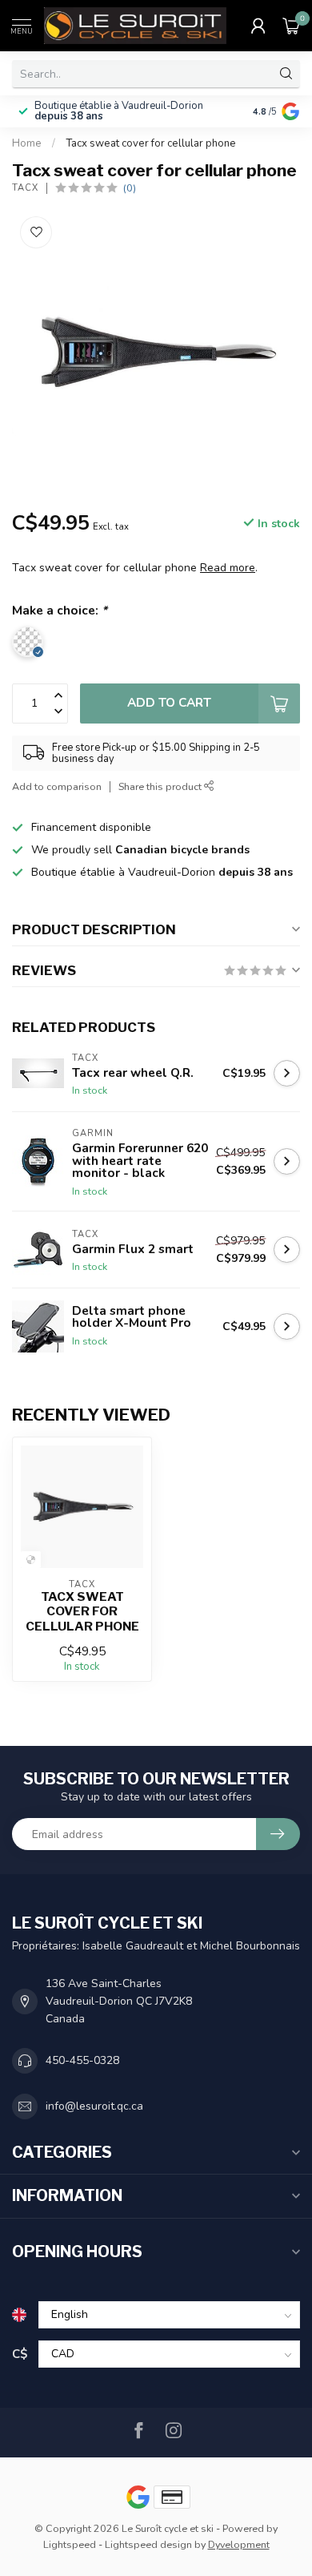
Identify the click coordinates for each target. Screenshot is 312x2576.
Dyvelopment (239, 2544)
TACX (25, 188)
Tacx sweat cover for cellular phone (151, 143)
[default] (31, 1560)
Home (27, 143)
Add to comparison (57, 786)
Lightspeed (70, 2544)
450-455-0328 (82, 2060)
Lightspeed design (148, 2544)
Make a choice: (60, 610)
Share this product (161, 786)
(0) (130, 188)
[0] (291, 26)
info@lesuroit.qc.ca (94, 2106)
